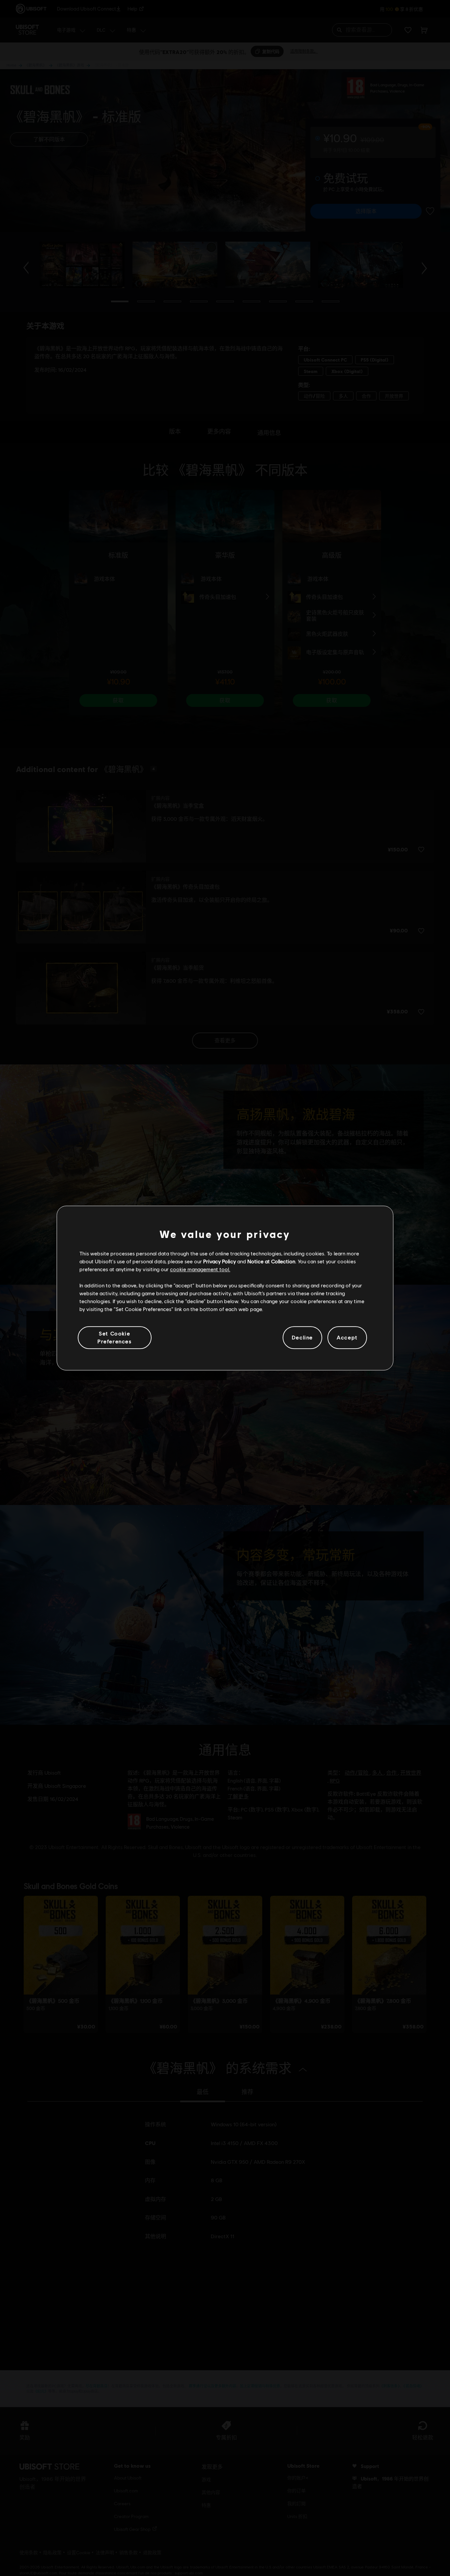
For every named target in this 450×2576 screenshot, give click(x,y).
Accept (347, 1338)
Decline (302, 1338)
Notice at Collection (271, 1261)
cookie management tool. (200, 1269)
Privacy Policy (220, 1261)
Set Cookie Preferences (115, 1337)
